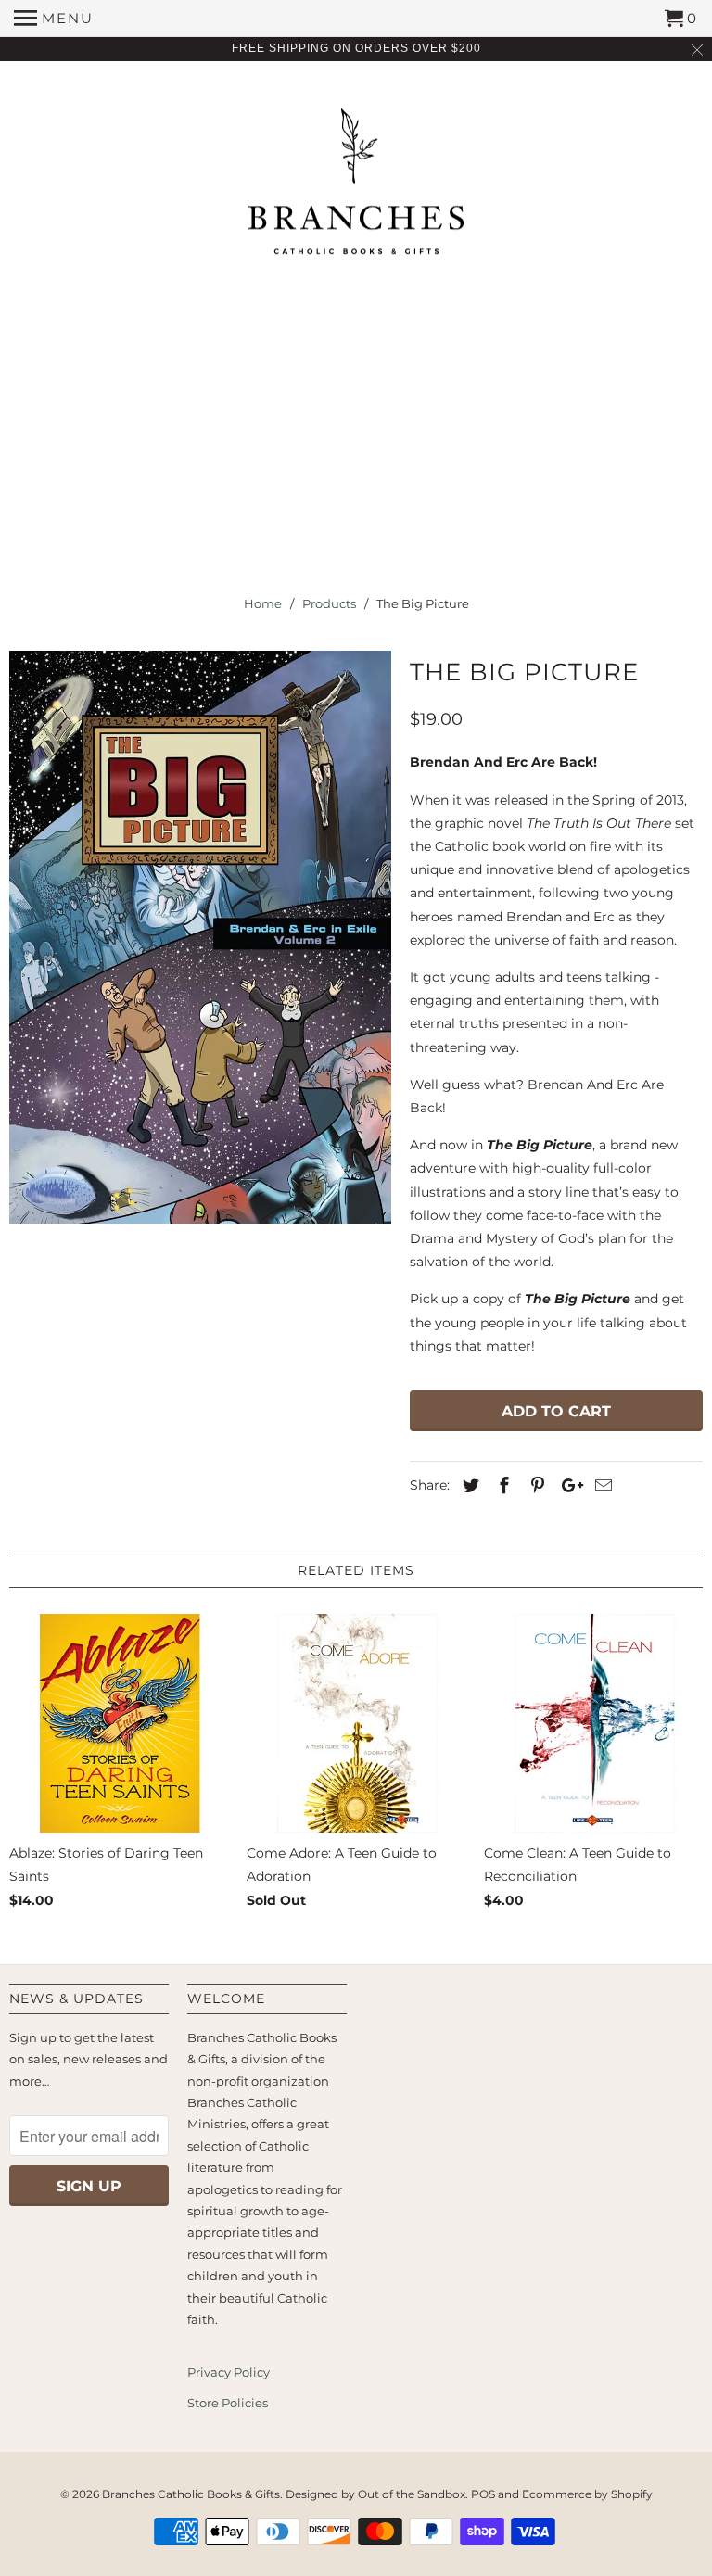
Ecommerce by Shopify (587, 2494)
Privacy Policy (229, 2372)
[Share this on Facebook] (502, 1486)
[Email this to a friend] (601, 1486)
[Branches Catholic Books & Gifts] (356, 188)
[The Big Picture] (200, 937)
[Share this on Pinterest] (535, 1486)
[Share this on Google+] (567, 1486)
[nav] (54, 19)
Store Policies (228, 2403)
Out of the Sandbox (412, 2494)
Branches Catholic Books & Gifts (191, 2494)
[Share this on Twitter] (468, 1486)
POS (483, 2494)
